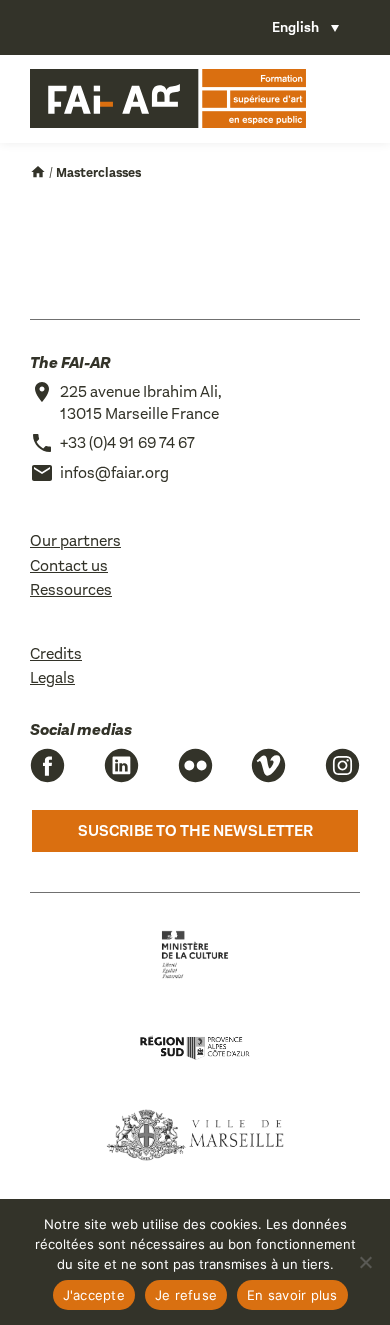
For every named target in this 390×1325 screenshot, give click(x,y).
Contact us (69, 565)
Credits (56, 653)
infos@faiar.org (114, 472)
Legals (52, 677)
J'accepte (94, 1295)
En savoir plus (292, 1295)
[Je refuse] (365, 1262)
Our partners (75, 540)
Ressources (71, 589)
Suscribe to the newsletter (195, 830)
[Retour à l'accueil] (168, 99)
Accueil (38, 172)
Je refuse (186, 1295)
